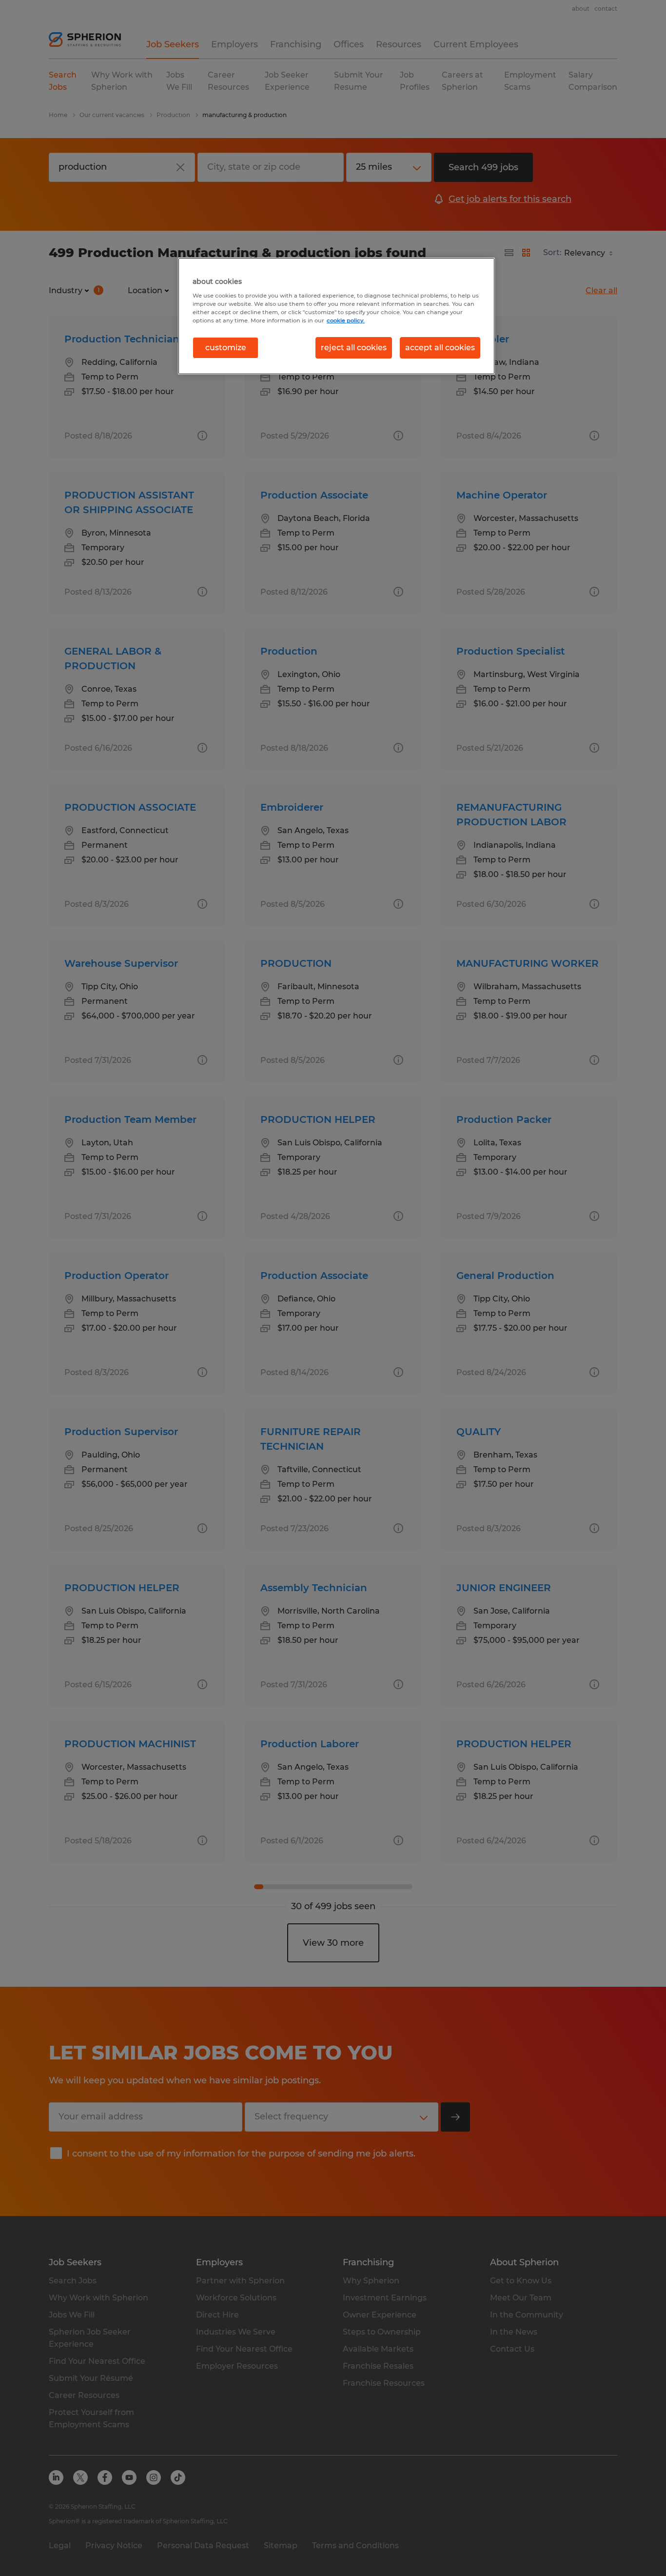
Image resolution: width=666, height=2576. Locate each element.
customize (226, 348)
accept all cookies (440, 348)
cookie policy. (346, 320)
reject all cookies (354, 348)
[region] (336, 316)
